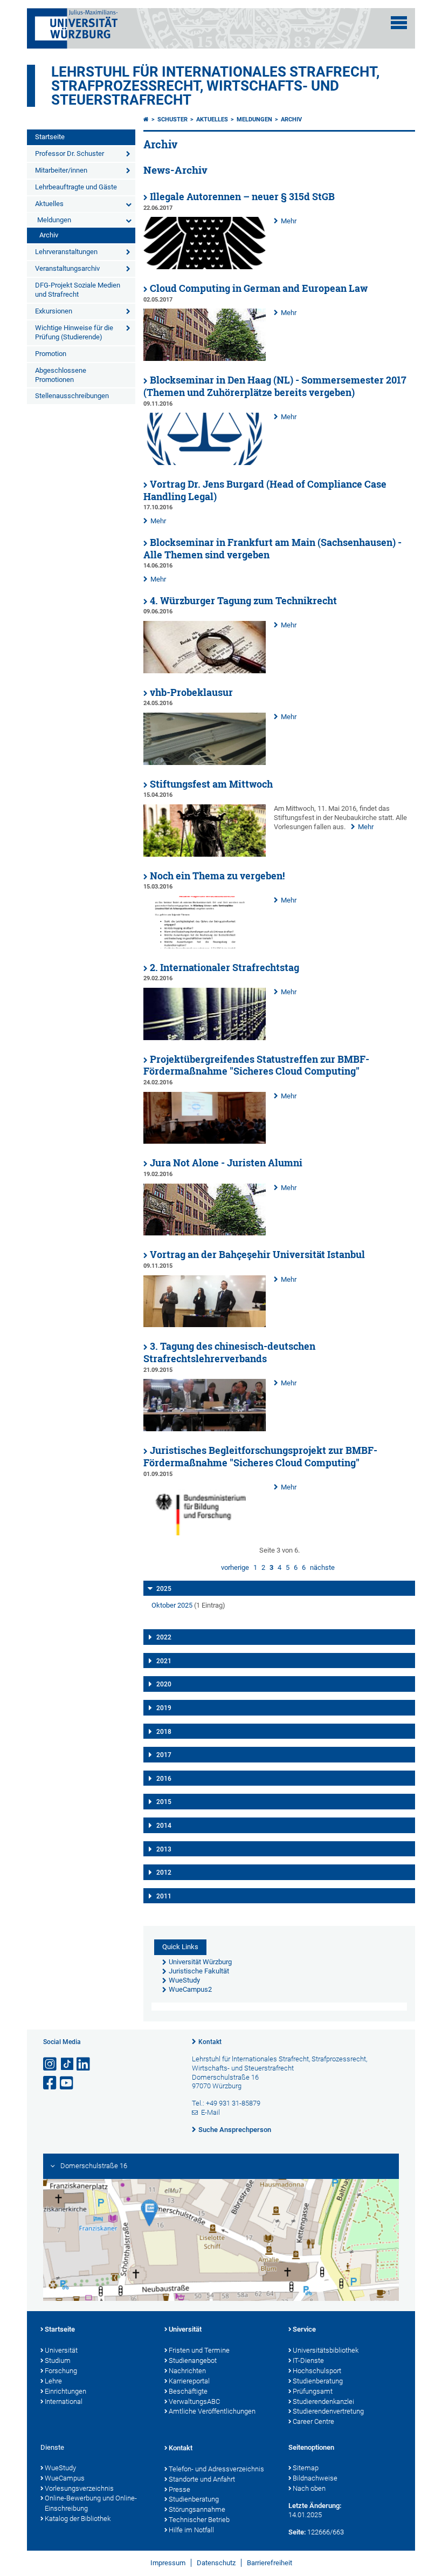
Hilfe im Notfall (191, 2530)
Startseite (50, 137)
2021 (164, 1661)
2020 (164, 1684)
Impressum (168, 2563)
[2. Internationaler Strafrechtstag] (205, 1038)
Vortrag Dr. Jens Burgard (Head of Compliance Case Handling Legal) (265, 490)
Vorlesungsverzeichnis (79, 2488)
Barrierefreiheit (270, 2563)
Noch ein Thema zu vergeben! (217, 876)
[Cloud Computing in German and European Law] (205, 358)
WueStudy (60, 2468)
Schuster (172, 119)
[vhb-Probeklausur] (205, 763)
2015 (164, 1802)
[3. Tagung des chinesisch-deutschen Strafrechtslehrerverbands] (205, 1429)
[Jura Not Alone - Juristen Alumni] (205, 1233)
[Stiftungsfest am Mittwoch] (205, 854)
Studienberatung (318, 2381)
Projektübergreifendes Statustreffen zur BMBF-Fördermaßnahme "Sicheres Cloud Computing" (256, 1065)
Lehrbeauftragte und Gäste (76, 187)
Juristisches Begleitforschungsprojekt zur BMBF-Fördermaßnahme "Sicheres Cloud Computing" (260, 1457)
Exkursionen (54, 311)
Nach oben (309, 2488)
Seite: (297, 2532)
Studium (58, 2360)
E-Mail (210, 2112)
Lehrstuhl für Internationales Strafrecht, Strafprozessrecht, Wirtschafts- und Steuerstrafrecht (215, 86)
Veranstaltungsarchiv (67, 268)
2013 (164, 1849)
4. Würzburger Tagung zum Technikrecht (243, 601)
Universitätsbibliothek (326, 2350)
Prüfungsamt (313, 2391)
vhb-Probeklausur (191, 692)
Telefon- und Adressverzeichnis (216, 2469)
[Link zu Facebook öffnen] (51, 2083)
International (64, 2401)
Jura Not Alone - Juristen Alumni (226, 1163)
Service (304, 2329)
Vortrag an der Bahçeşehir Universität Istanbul (257, 1255)
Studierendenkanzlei (323, 2401)
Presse (179, 2489)
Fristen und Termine (199, 2350)
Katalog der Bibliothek (78, 2519)
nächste (322, 1567)
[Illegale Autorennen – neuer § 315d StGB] (205, 267)
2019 (164, 1708)
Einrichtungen (65, 2391)
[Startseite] (146, 119)
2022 (164, 1637)
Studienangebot (193, 2360)
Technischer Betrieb (199, 2520)
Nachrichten (187, 2371)
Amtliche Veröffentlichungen (212, 2411)
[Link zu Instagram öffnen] (51, 2064)
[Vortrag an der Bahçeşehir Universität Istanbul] (205, 1325)
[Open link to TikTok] (67, 2064)
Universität (61, 2350)
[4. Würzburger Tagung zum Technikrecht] (205, 671)
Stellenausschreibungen (72, 396)
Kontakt (210, 2042)
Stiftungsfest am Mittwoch (211, 784)
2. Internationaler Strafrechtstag (225, 968)
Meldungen (54, 220)
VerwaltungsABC (194, 2401)
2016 (164, 1779)
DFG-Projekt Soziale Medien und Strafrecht (78, 290)
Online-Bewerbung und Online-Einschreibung (91, 2503)
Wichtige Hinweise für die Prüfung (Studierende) (74, 332)
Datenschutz (216, 2563)
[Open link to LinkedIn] (84, 2064)
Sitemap (306, 2468)
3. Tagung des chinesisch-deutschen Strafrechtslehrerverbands (229, 1352)
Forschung (61, 2371)
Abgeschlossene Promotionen (61, 375)
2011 (164, 1896)
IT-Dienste (308, 2360)
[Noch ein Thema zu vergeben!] (205, 946)
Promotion (51, 354)
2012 (164, 1873)
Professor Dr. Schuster (70, 153)
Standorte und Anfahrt (202, 2479)
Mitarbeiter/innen (61, 170)
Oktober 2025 (172, 1605)
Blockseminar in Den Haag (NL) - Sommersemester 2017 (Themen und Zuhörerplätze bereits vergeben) (275, 386)
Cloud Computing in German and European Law (259, 288)
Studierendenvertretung (328, 2411)
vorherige (235, 1567)
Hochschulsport (317, 2371)
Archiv (49, 235)
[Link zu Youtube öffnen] (67, 2083)
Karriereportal (189, 2381)
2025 (164, 1589)
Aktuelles (49, 204)
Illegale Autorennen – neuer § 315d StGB (242, 197)
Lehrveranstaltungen (66, 252)
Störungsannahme (197, 2509)
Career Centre (313, 2421)
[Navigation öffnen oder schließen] (399, 23)
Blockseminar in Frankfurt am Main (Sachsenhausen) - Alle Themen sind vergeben (272, 549)
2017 (164, 1755)
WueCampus (65, 2478)
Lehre (53, 2381)
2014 (164, 1826)
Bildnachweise (315, 2478)
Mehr (289, 221)
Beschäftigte (188, 2391)
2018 (164, 1732)
